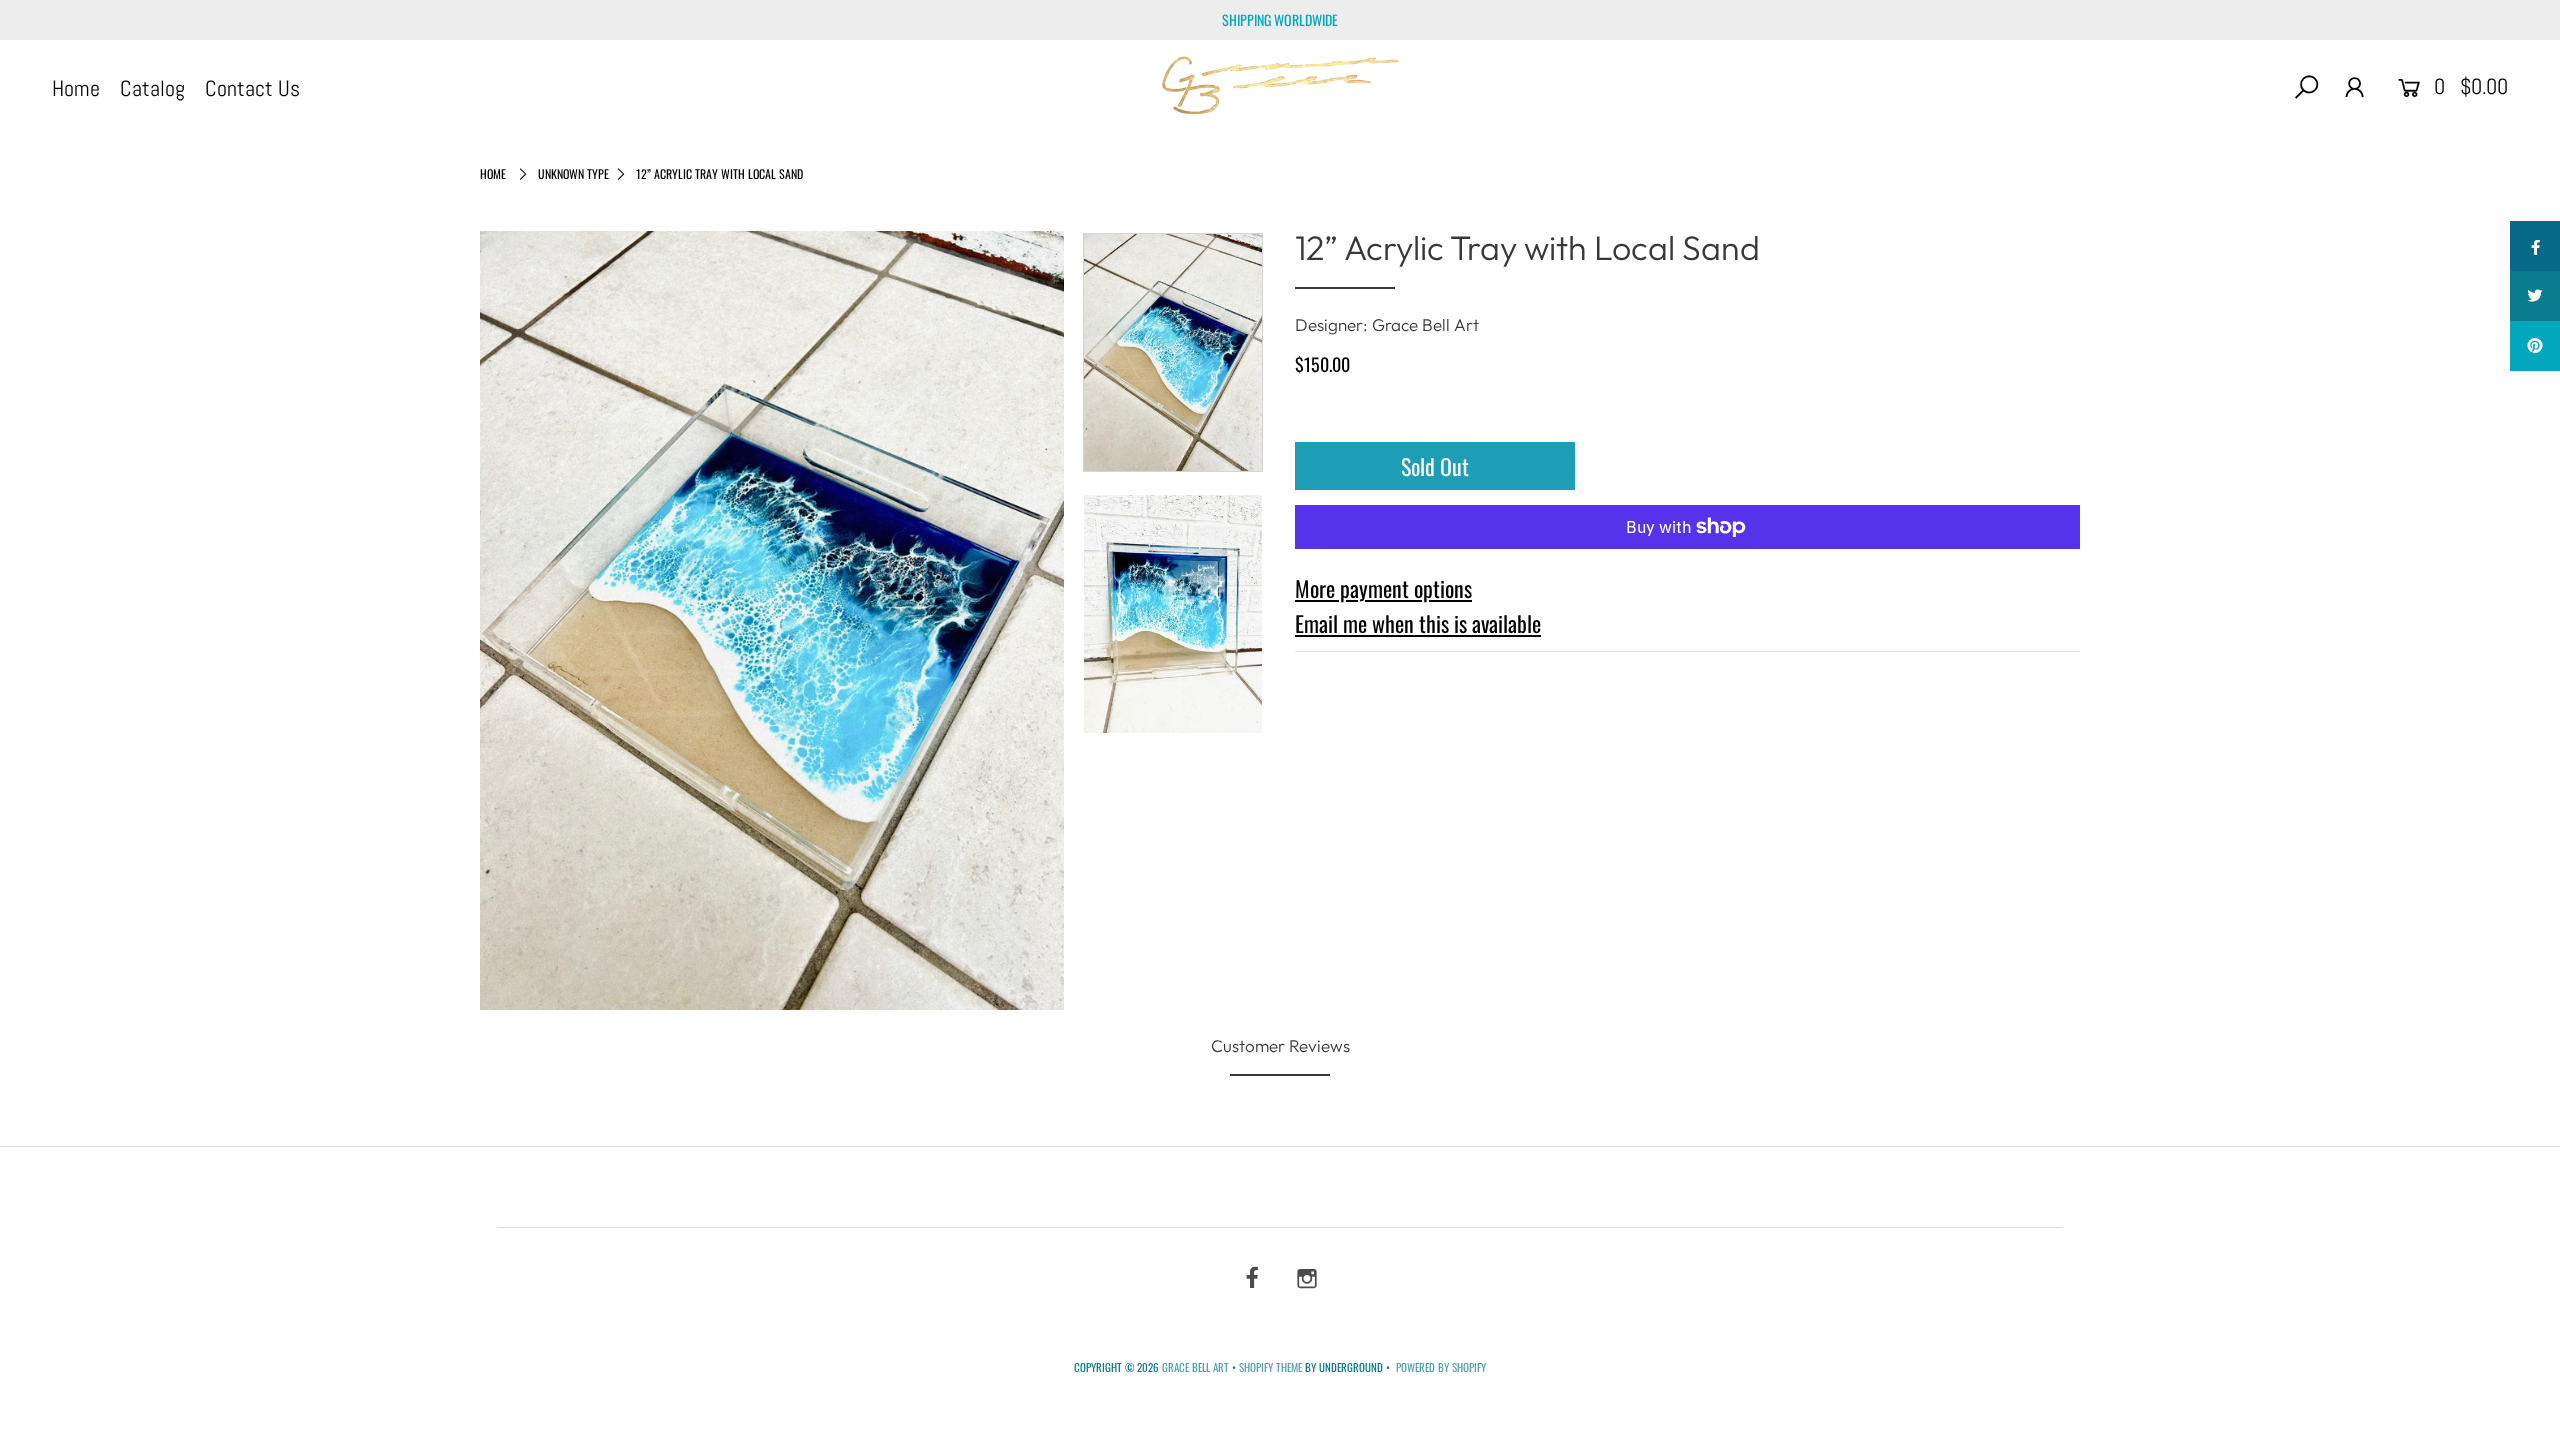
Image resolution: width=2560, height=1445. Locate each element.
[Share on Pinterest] (2535, 346)
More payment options (1383, 588)
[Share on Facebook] (2535, 246)
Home (76, 88)
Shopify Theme (1270, 1367)
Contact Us (252, 88)
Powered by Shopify (1441, 1367)
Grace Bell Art (1197, 1367)
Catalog (152, 88)
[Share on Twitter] (2535, 296)
